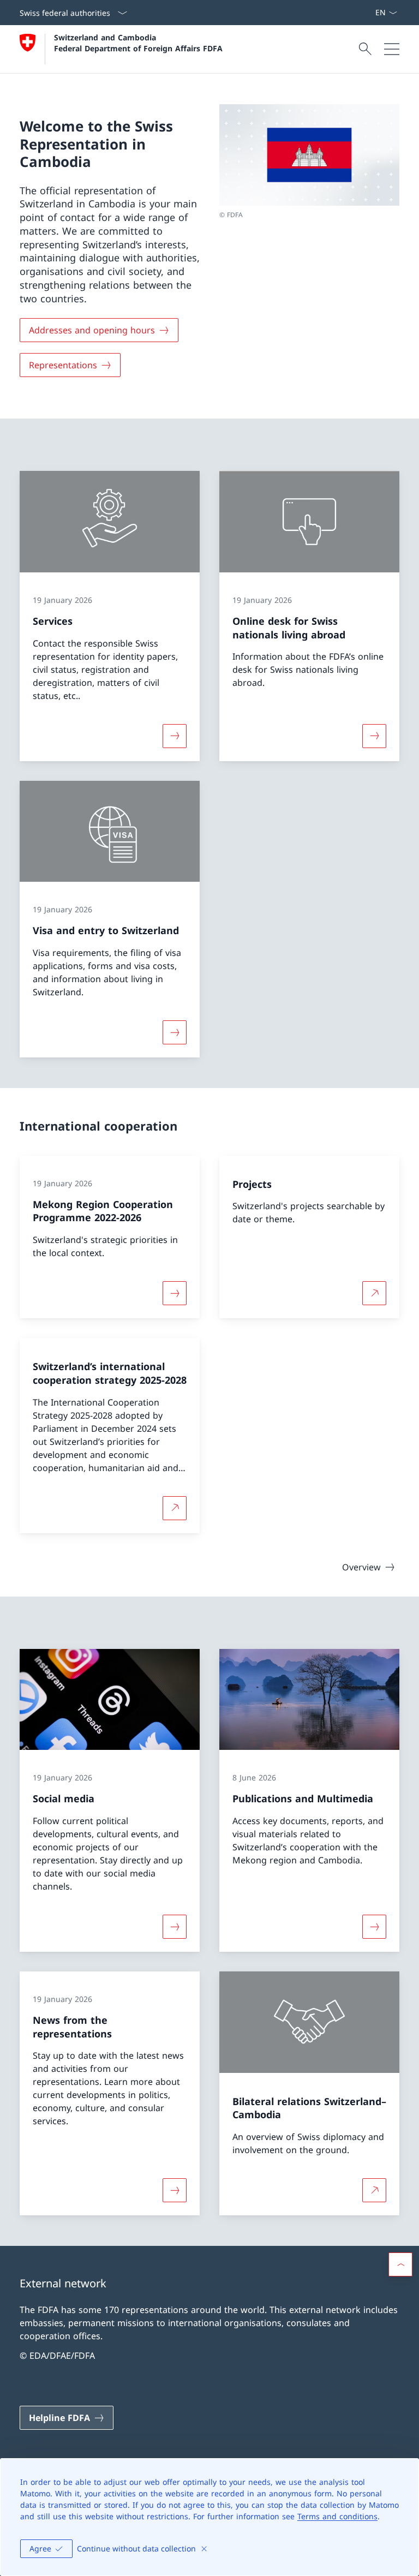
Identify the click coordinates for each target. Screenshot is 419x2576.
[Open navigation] (392, 49)
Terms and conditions (337, 2516)
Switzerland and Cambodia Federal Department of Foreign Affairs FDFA (138, 43)
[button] (400, 2264)
